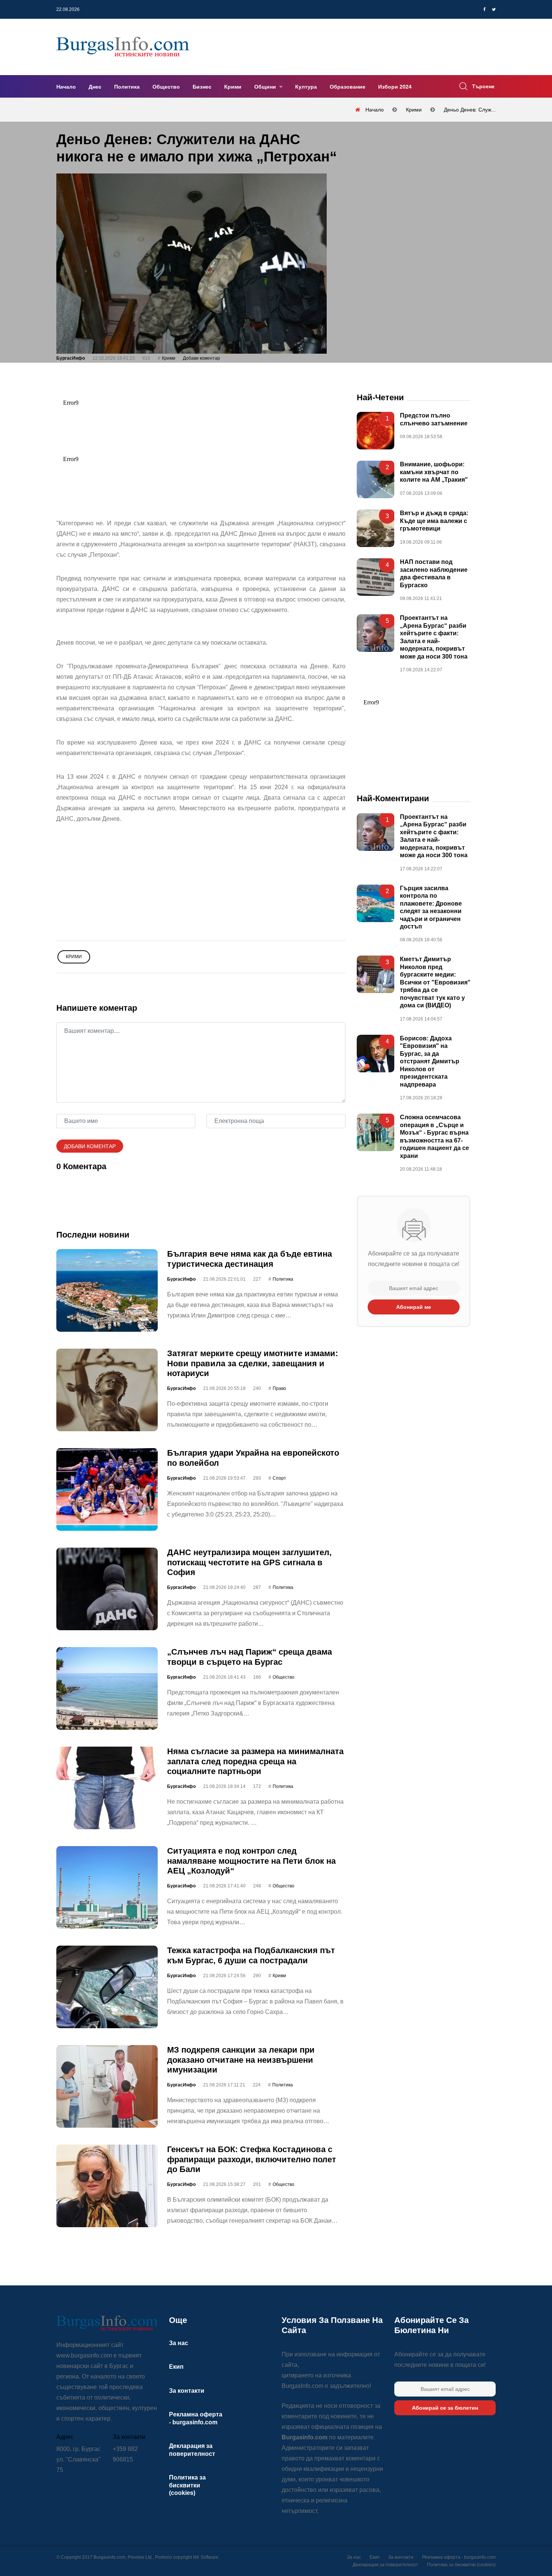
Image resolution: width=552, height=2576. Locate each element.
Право (279, 1389)
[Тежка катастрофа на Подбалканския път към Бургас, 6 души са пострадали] (107, 1987)
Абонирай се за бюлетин (445, 2408)
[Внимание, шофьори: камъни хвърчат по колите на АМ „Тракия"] (376, 480)
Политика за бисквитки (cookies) (187, 2485)
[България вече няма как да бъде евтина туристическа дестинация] (107, 1290)
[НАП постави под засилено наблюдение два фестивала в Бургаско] (376, 577)
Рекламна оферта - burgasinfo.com (459, 2557)
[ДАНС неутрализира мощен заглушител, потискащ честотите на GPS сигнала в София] (107, 1589)
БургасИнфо (71, 358)
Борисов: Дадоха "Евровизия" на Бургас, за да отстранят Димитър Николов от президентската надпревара (430, 1061)
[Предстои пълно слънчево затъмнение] (376, 431)
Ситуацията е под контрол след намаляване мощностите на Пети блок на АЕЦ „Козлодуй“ (251, 1861)
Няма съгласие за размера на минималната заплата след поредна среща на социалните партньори (255, 1761)
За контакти (187, 2391)
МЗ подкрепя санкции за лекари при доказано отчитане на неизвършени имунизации (241, 2060)
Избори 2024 (395, 87)
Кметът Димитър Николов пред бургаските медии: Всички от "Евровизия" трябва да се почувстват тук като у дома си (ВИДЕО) (435, 983)
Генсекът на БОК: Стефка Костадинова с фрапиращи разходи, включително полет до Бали (252, 2159)
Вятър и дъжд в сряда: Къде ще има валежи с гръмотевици (434, 521)
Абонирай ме (414, 1307)
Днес (95, 87)
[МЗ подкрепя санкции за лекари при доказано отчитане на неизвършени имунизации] (107, 2086)
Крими (233, 87)
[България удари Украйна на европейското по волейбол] (107, 1489)
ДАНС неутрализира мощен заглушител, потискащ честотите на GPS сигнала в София (249, 1562)
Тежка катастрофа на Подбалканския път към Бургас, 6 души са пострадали (251, 1955)
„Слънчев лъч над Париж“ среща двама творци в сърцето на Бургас (250, 1657)
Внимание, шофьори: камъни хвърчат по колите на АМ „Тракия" (434, 472)
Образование (348, 87)
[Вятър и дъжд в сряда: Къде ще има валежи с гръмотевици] (376, 529)
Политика (127, 87)
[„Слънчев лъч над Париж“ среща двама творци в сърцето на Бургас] (107, 1688)
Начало (66, 87)
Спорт (279, 1478)
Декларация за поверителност (385, 2565)
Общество (166, 87)
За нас (179, 2343)
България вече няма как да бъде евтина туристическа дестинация (250, 1259)
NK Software (206, 2557)
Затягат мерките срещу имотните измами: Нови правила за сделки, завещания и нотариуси (253, 1363)
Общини (266, 87)
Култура (306, 87)
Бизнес (202, 87)
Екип (176, 2367)
